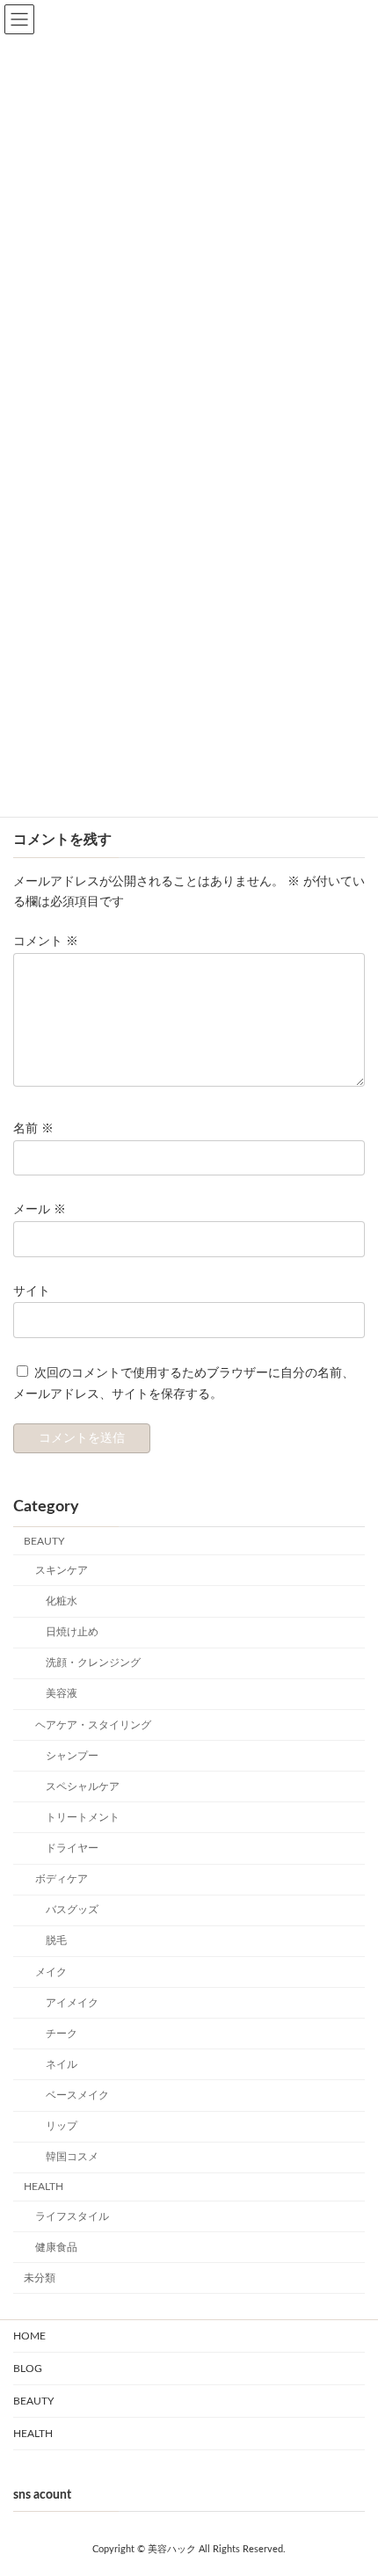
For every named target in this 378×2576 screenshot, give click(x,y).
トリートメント (83, 1817)
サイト (32, 1292)
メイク (51, 1972)
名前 (33, 1129)
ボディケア (62, 1880)
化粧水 (62, 1601)
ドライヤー (72, 1848)
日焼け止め (72, 1633)
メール (40, 1211)
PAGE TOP (336, 2464)
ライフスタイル (72, 2216)
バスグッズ (72, 1910)
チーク (62, 2034)
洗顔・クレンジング (93, 1663)
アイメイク (72, 2003)
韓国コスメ (72, 2158)
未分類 (40, 2278)
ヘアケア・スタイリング (93, 1725)
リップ (62, 2127)
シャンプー (72, 1756)
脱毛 (56, 1941)
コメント (46, 942)
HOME (29, 2336)
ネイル (62, 2064)
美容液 (62, 1694)
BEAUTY (44, 1541)
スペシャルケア (83, 1786)
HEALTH (44, 2187)
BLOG (28, 2369)
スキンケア (62, 1570)
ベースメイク (77, 2095)
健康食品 (56, 2247)
